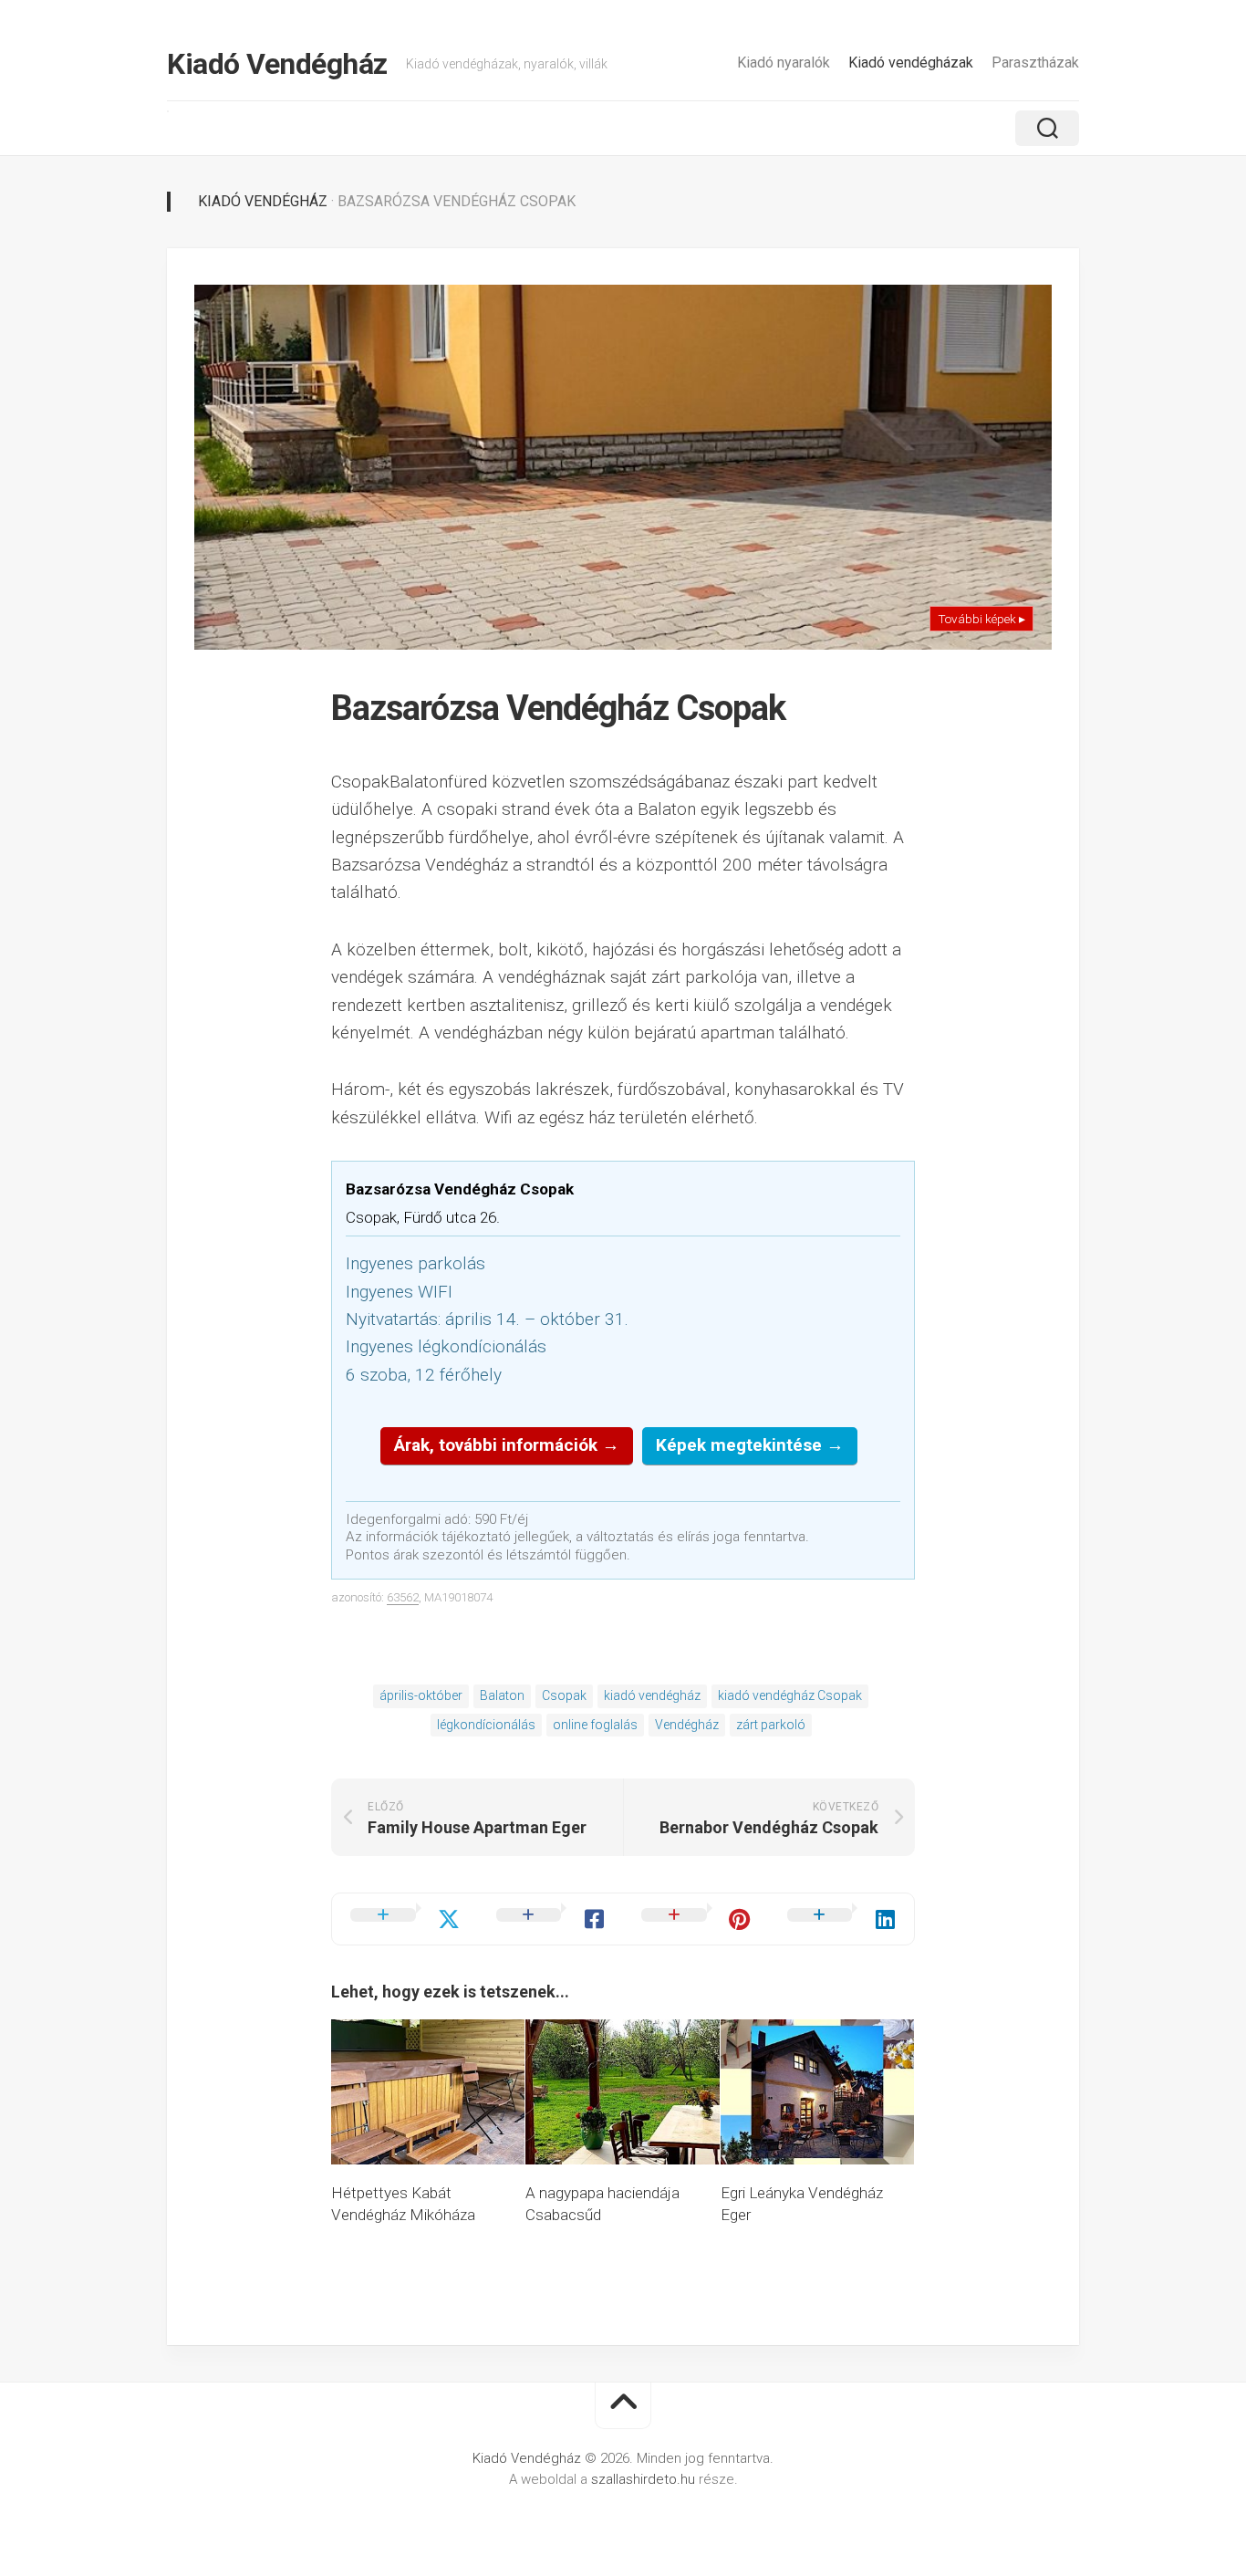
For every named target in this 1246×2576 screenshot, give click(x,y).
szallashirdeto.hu (645, 2479)
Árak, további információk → (507, 1445)
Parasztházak (1035, 63)
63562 (403, 1597)
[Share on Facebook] (551, 1919)
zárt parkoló (771, 1725)
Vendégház (687, 1725)
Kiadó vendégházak (911, 63)
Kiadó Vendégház (277, 64)
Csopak (564, 1695)
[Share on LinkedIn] (842, 1919)
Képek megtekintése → (750, 1445)
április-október (421, 1695)
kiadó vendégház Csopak (790, 1695)
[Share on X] (405, 1919)
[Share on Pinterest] (696, 1919)
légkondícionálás (486, 1725)
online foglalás (595, 1725)
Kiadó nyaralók (784, 63)
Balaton (502, 1695)
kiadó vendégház (652, 1695)
